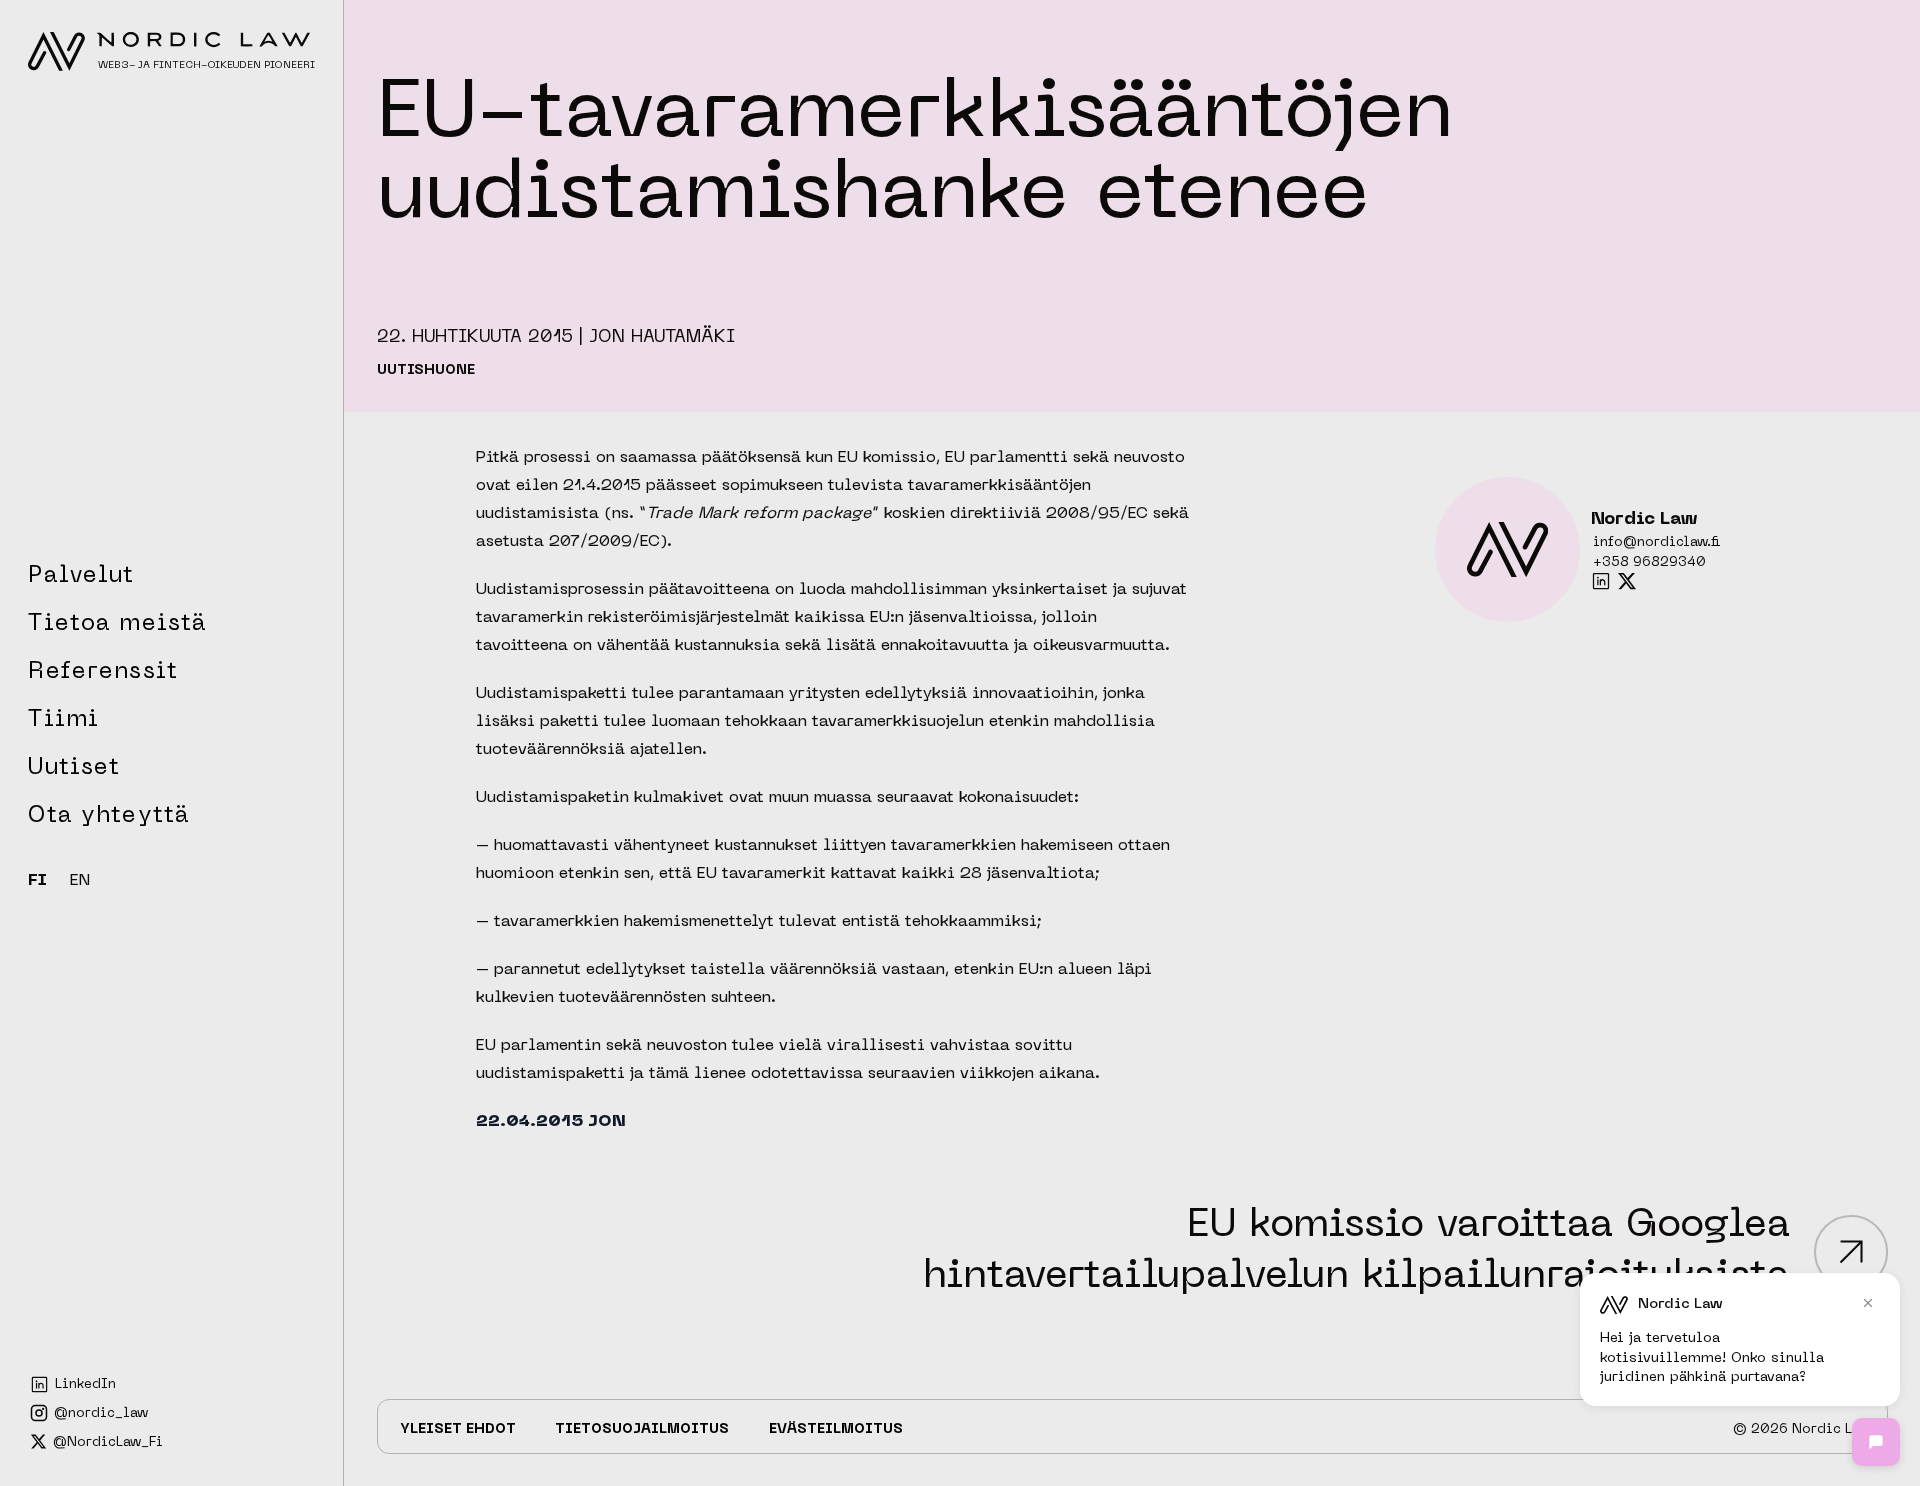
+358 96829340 (1649, 562)
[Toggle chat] (1876, 1442)
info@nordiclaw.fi (1657, 542)
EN (80, 882)
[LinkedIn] (1601, 581)
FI (37, 882)
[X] (1627, 581)
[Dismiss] (1868, 1303)
